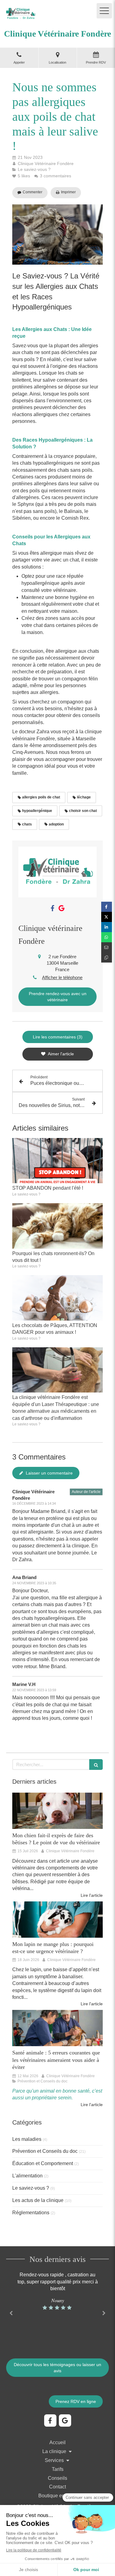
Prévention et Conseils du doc (45, 2151)
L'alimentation (27, 2176)
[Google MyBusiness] (61, 909)
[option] (57, 2291)
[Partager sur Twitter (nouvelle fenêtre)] (107, 917)
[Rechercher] (96, 1765)
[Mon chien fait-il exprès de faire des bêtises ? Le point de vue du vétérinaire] (57, 1811)
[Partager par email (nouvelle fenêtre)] (107, 947)
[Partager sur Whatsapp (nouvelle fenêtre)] (107, 937)
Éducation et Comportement (43, 2163)
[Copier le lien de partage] (107, 957)
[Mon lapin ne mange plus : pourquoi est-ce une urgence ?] (57, 1920)
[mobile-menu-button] (104, 11)
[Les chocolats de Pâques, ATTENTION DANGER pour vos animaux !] (57, 1298)
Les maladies (27, 2139)
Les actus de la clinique (38, 2200)
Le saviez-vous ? (31, 2188)
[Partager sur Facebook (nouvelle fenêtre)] (107, 907)
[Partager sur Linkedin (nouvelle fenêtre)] (107, 927)
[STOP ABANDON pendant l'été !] (57, 1161)
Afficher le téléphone (62, 977)
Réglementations (31, 2213)
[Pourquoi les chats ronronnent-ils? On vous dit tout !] (57, 1226)
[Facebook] (53, 909)
